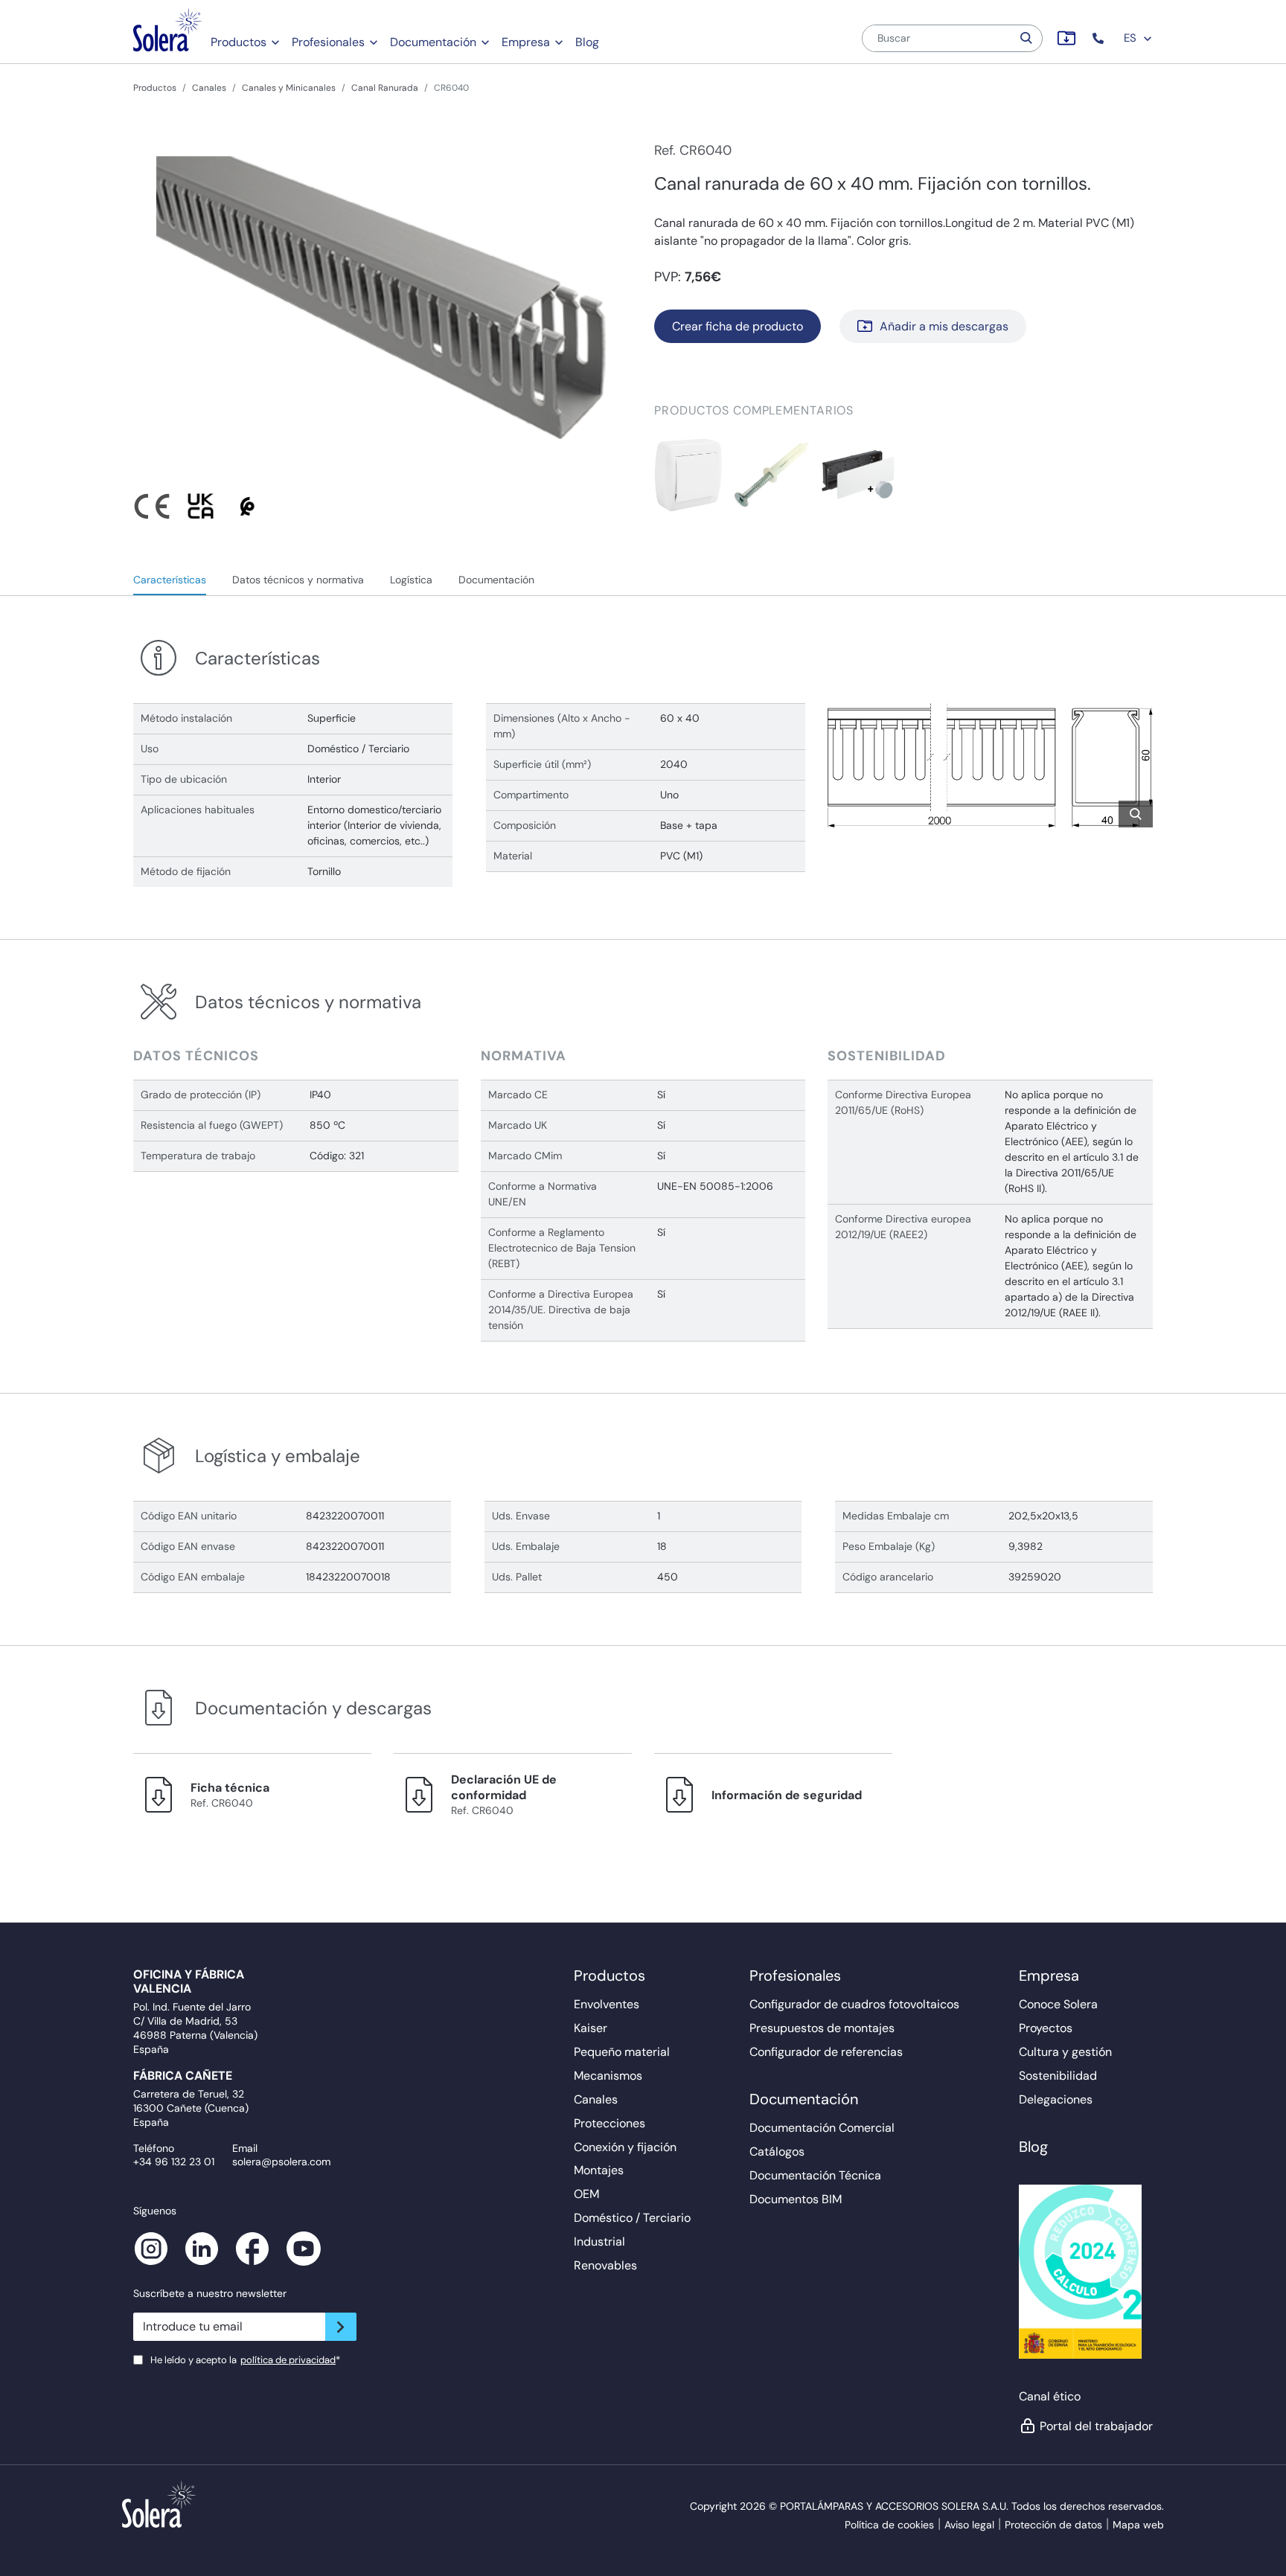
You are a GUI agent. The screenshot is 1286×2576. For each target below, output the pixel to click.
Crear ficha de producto (738, 326)
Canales (209, 88)
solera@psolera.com (281, 2162)
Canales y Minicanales (289, 88)
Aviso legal (969, 2525)
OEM (586, 2194)
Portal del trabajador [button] (1096, 2426)
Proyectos (1046, 2028)
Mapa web (1138, 2525)
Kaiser (591, 2028)
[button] (1100, 38)
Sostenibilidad (1058, 2076)
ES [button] (1132, 38)
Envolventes (607, 2004)
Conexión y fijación (625, 2147)
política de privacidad (288, 2360)
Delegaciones (1056, 2099)
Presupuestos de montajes (822, 2028)
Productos (239, 42)
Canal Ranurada (385, 88)
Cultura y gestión (1065, 2052)
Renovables (605, 2265)
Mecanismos (608, 2076)
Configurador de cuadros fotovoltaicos (854, 2004)
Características (170, 580)
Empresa (526, 42)
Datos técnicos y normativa (298, 580)
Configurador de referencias (826, 2052)
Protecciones (610, 2123)
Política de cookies (889, 2525)
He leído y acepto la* (245, 2360)
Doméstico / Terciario (632, 2218)
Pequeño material (622, 2052)
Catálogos (777, 2152)
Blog (587, 42)
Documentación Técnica (815, 2175)
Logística (411, 580)
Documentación (433, 42)
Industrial (599, 2242)
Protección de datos (1053, 2525)
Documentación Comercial (822, 2128)
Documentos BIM (796, 2199)
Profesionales (328, 42)
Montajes (599, 2170)
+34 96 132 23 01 (174, 2162)
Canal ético (1050, 2396)
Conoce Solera (1058, 2004)
